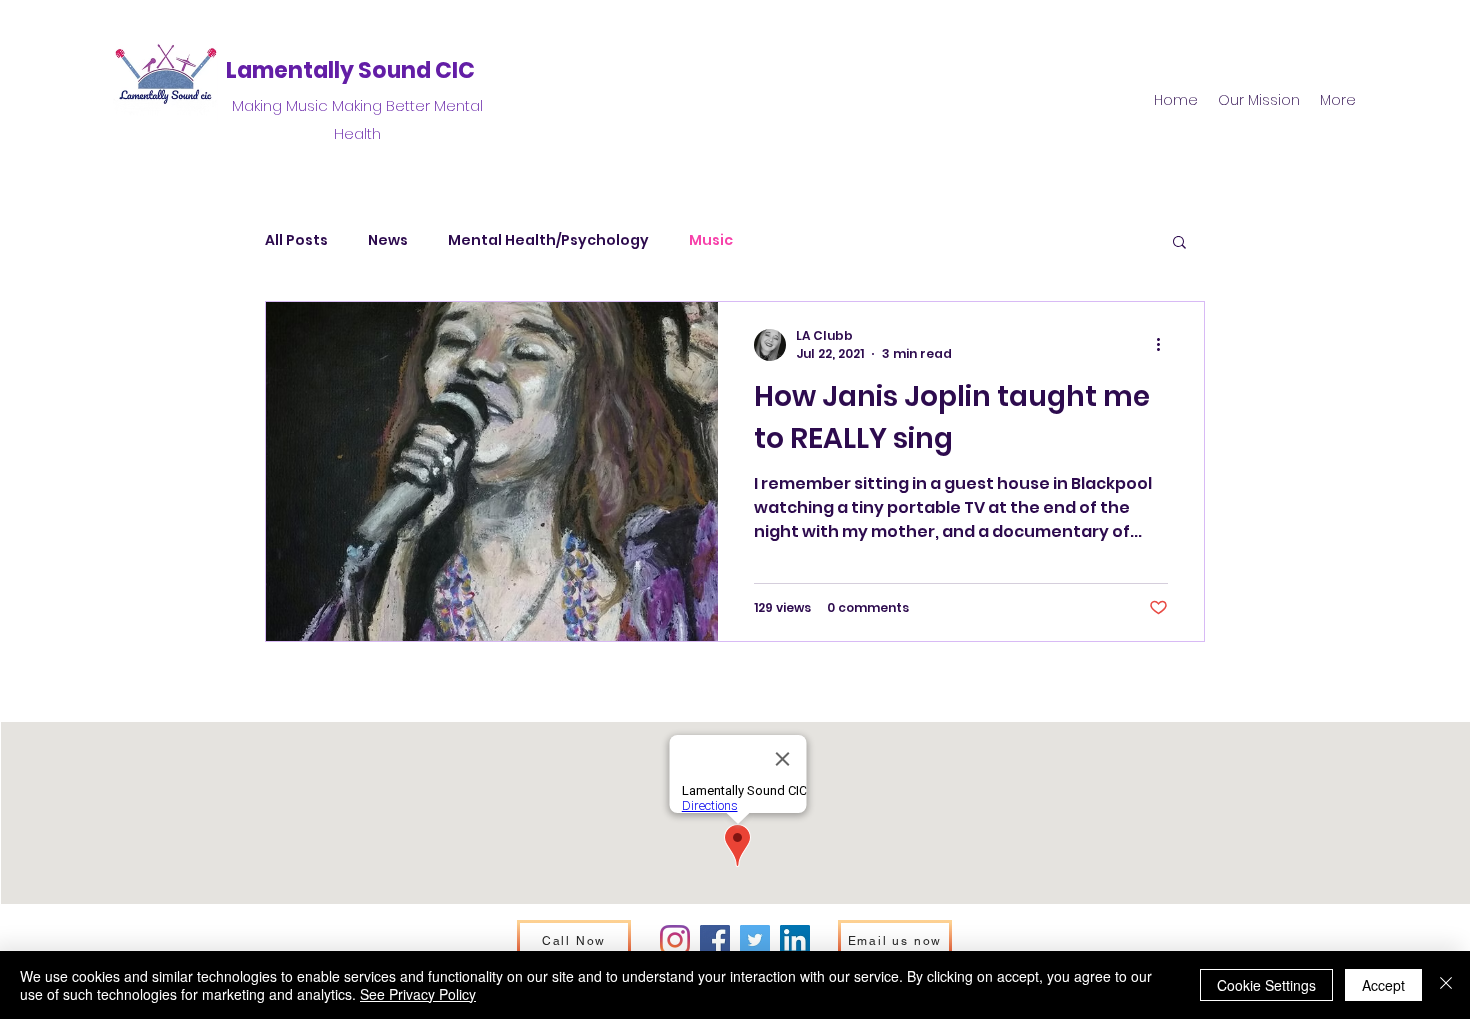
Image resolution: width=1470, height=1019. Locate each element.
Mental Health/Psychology (548, 240)
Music (711, 240)
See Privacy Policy (418, 994)
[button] (1179, 243)
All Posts (296, 240)
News (388, 240)
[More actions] (1165, 345)
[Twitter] (755, 940)
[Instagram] (675, 940)
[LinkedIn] (795, 940)
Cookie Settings (1266, 985)
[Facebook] (715, 940)
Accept (1383, 985)
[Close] (1446, 985)
